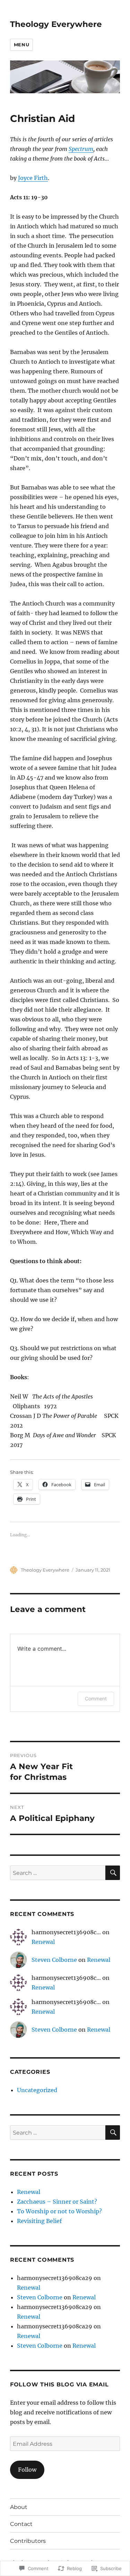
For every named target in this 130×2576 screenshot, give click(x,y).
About (19, 2507)
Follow (27, 2470)
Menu (21, 45)
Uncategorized (37, 2090)
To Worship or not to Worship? (59, 2211)
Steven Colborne (54, 1960)
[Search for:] (58, 1873)
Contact (21, 2524)
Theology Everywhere (56, 24)
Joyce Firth (33, 178)
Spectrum (81, 149)
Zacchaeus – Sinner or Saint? (57, 2202)
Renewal (43, 1942)
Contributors (28, 2541)
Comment (96, 1699)
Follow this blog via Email (59, 2384)
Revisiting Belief (39, 2221)
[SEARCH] (113, 1873)
